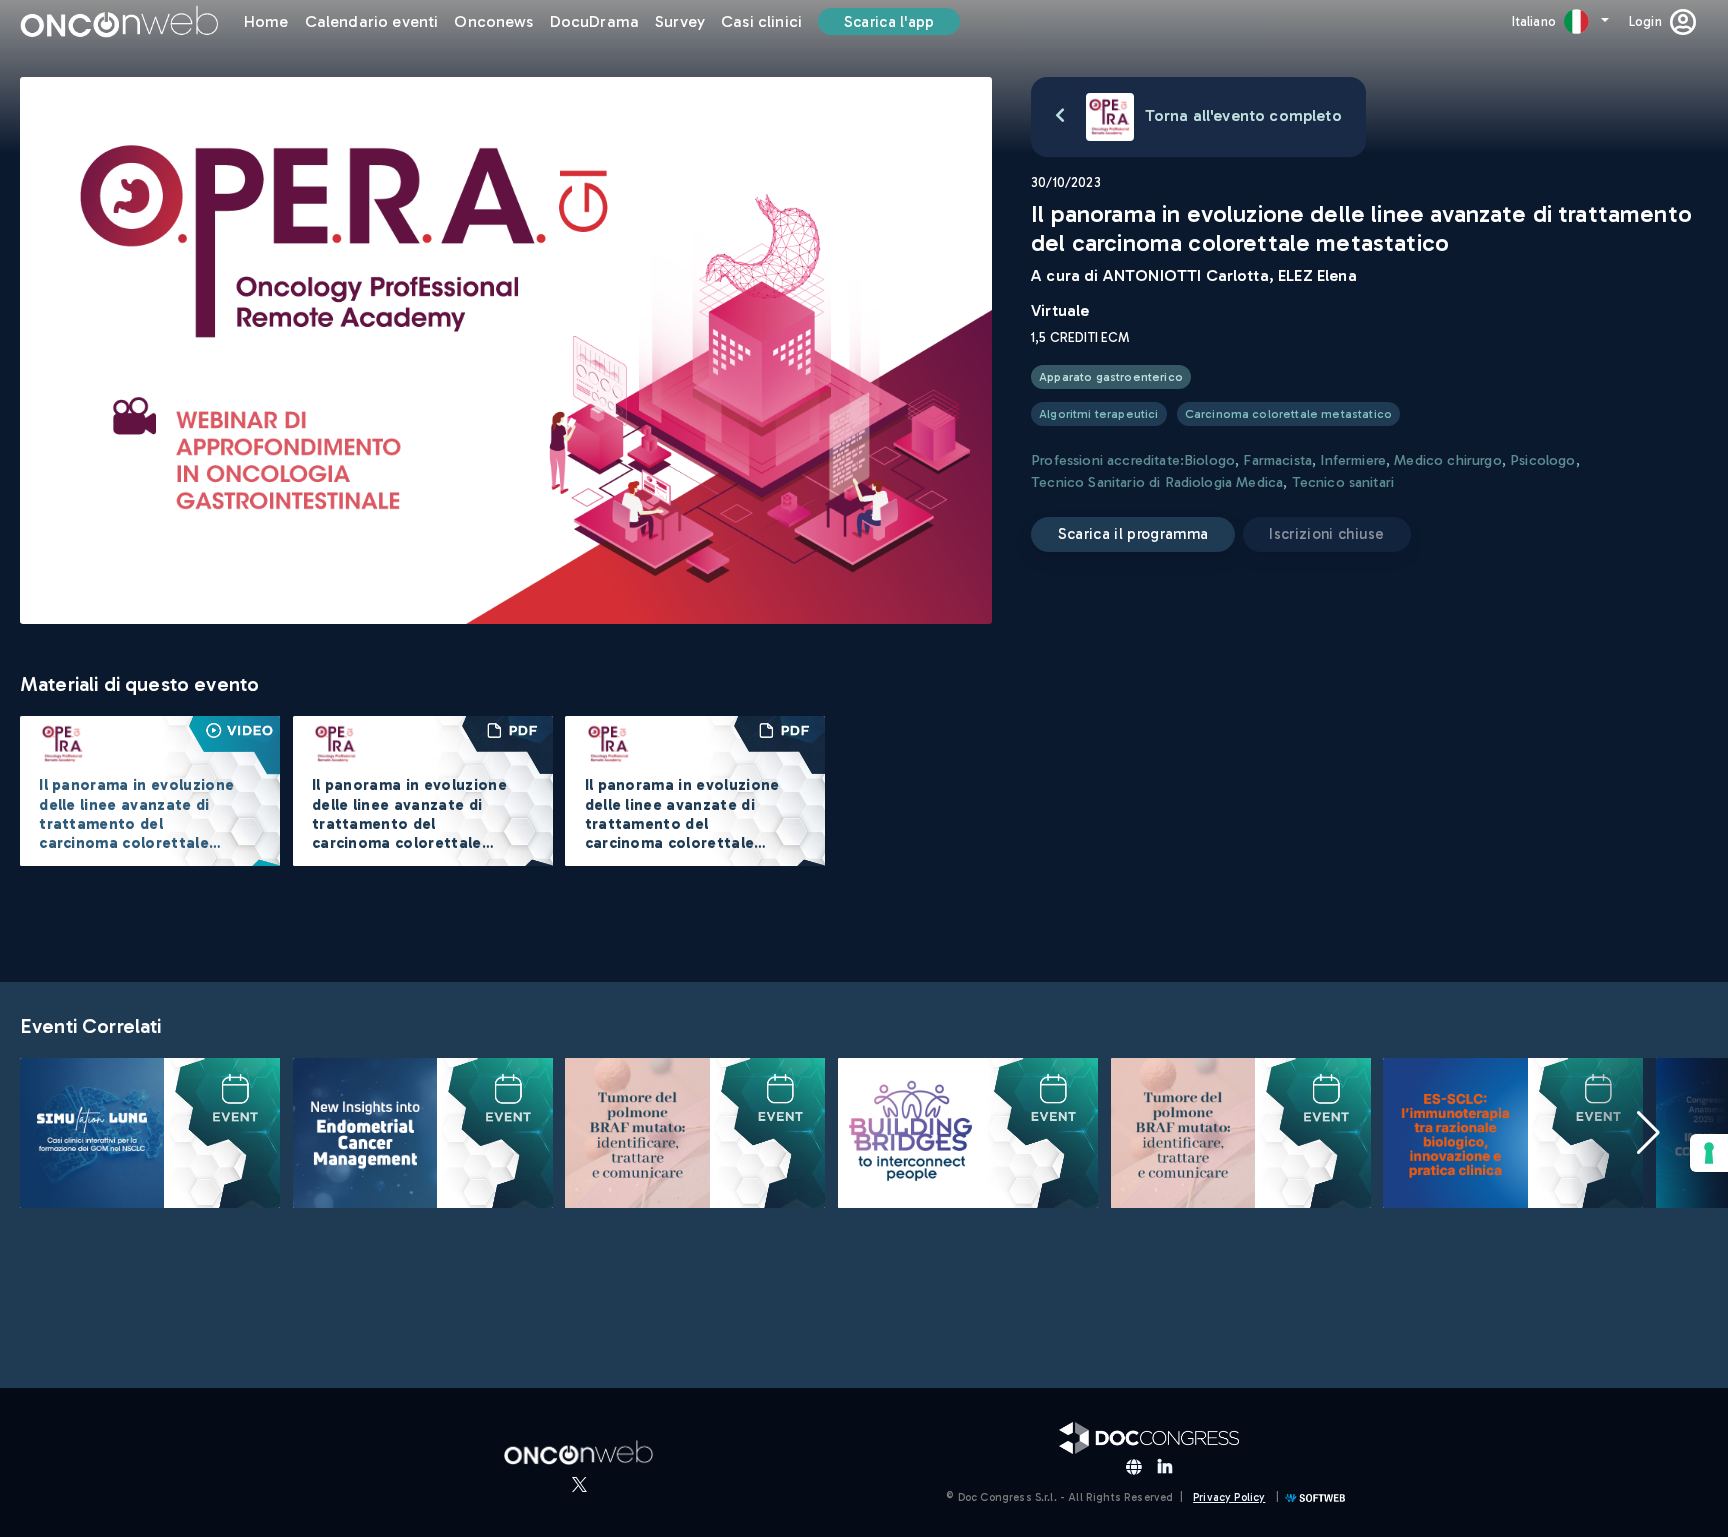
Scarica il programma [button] (1133, 534)
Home (266, 21)
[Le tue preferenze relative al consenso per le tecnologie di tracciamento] (1709, 1153)
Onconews (493, 21)
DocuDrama (594, 21)
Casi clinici (761, 21)
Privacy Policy (1229, 1497)
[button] (1648, 1133)
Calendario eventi (372, 21)
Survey (680, 21)
